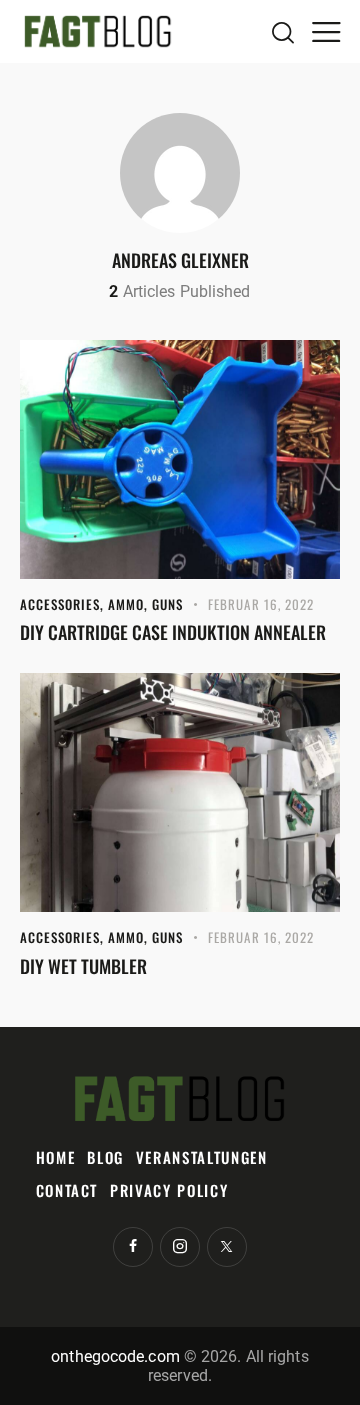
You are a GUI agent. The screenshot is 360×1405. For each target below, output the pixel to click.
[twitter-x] (227, 1247)
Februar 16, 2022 (261, 604)
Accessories (60, 604)
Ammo (126, 604)
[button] (326, 31)
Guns (167, 604)
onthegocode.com (115, 1356)
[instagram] (180, 1247)
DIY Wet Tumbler (83, 966)
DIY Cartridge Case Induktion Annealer (173, 632)
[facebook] (133, 1247)
